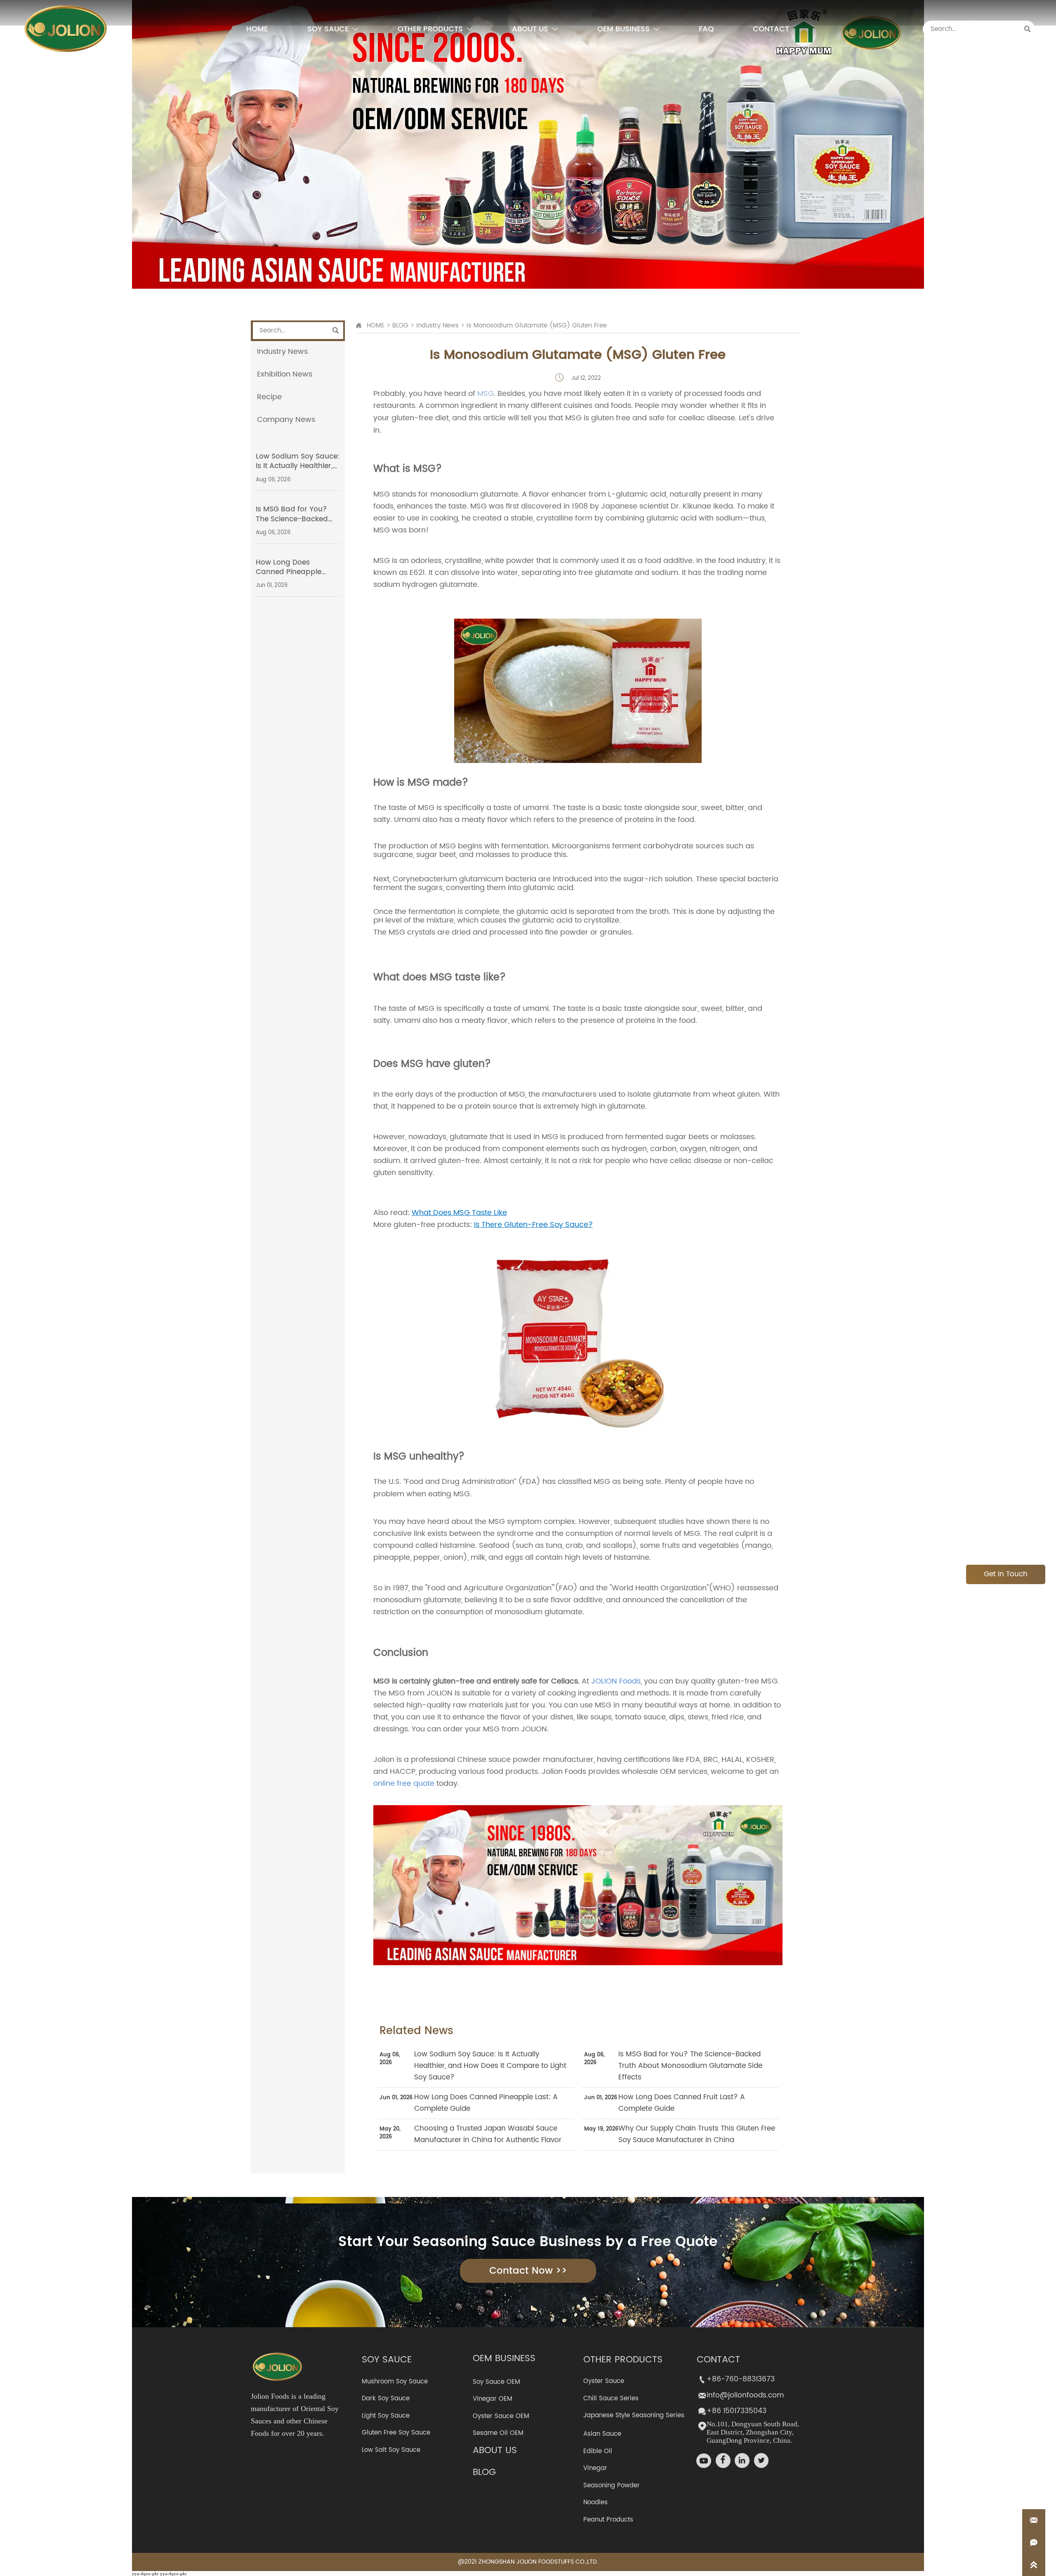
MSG (486, 394)
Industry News (437, 326)
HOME (376, 326)
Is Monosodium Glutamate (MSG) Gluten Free (537, 326)
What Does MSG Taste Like (459, 1213)
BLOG (400, 326)
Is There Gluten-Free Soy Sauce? (533, 1225)
